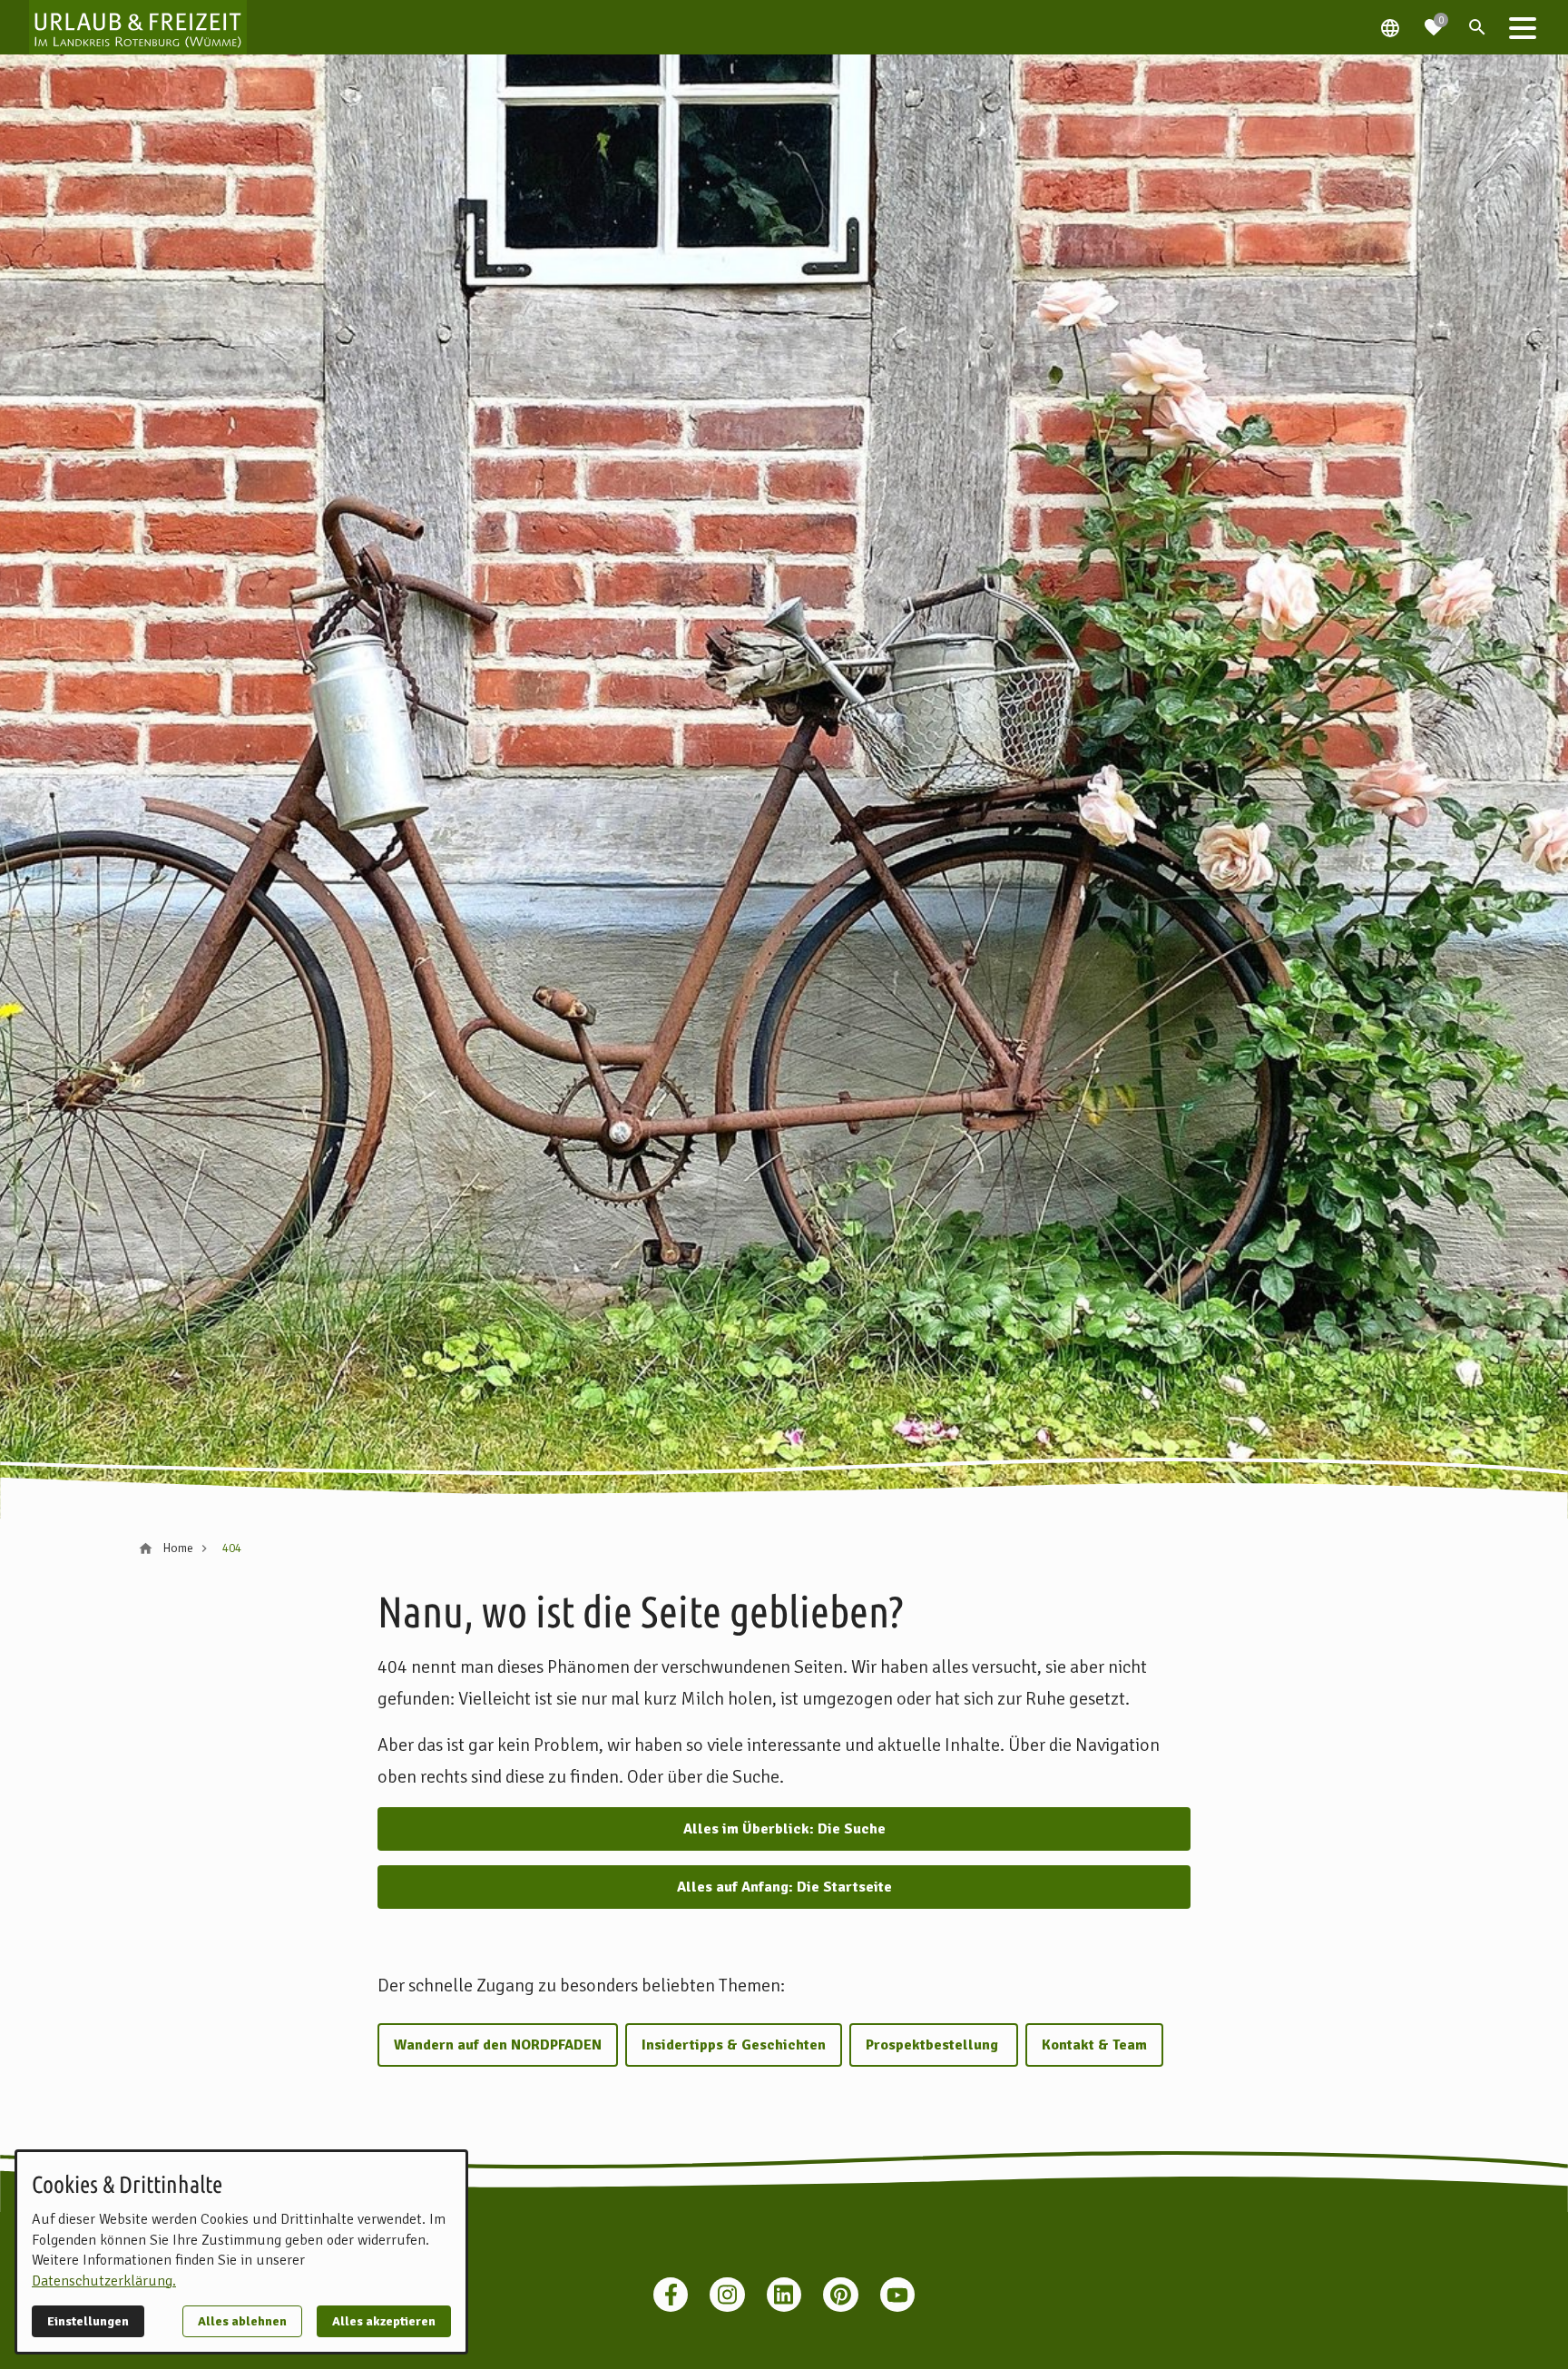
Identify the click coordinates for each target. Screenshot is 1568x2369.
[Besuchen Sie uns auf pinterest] (840, 2295)
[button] (1523, 27)
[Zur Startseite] (138, 27)
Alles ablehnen (242, 2321)
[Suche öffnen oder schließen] (1477, 27)
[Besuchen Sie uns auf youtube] (897, 2295)
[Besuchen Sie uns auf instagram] (727, 2295)
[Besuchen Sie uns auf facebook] (671, 2295)
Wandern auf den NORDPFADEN (498, 2045)
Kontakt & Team (1094, 2045)
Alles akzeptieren (384, 2321)
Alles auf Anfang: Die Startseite (784, 1887)
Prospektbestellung (934, 2045)
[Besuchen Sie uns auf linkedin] (784, 2295)
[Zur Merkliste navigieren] (1434, 20)
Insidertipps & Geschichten (734, 2045)
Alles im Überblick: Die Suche (784, 1829)
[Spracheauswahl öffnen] (1390, 27)
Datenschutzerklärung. (104, 2281)
